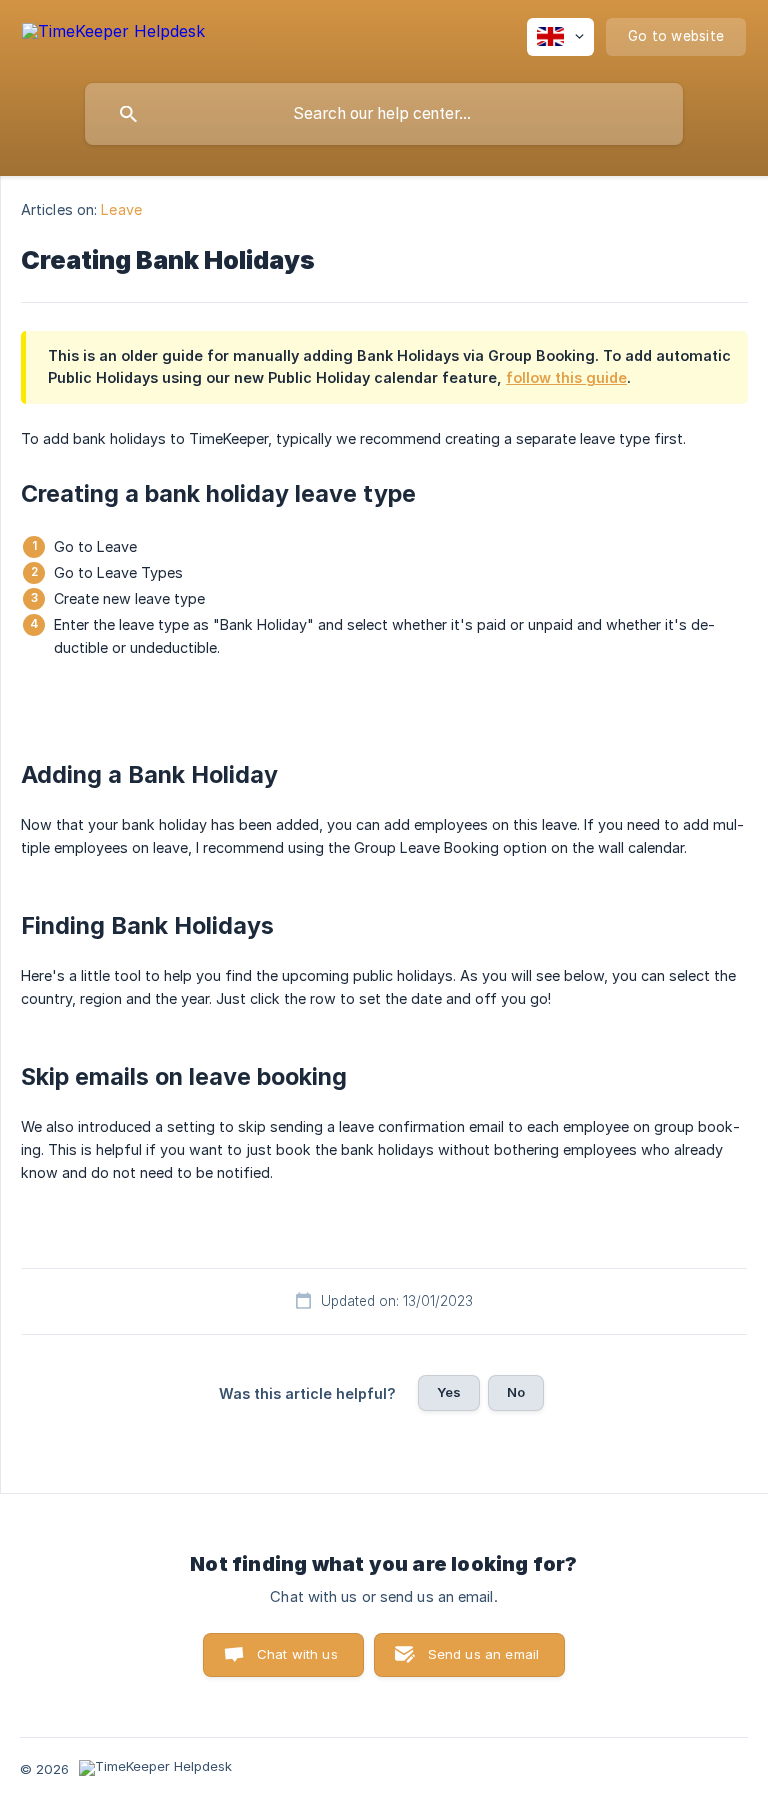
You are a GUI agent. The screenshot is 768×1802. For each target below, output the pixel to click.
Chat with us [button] (297, 1654)
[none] (113, 34)
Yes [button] (449, 1392)
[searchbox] (384, 114)
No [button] (516, 1392)
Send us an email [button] (483, 1654)
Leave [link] (121, 209)
